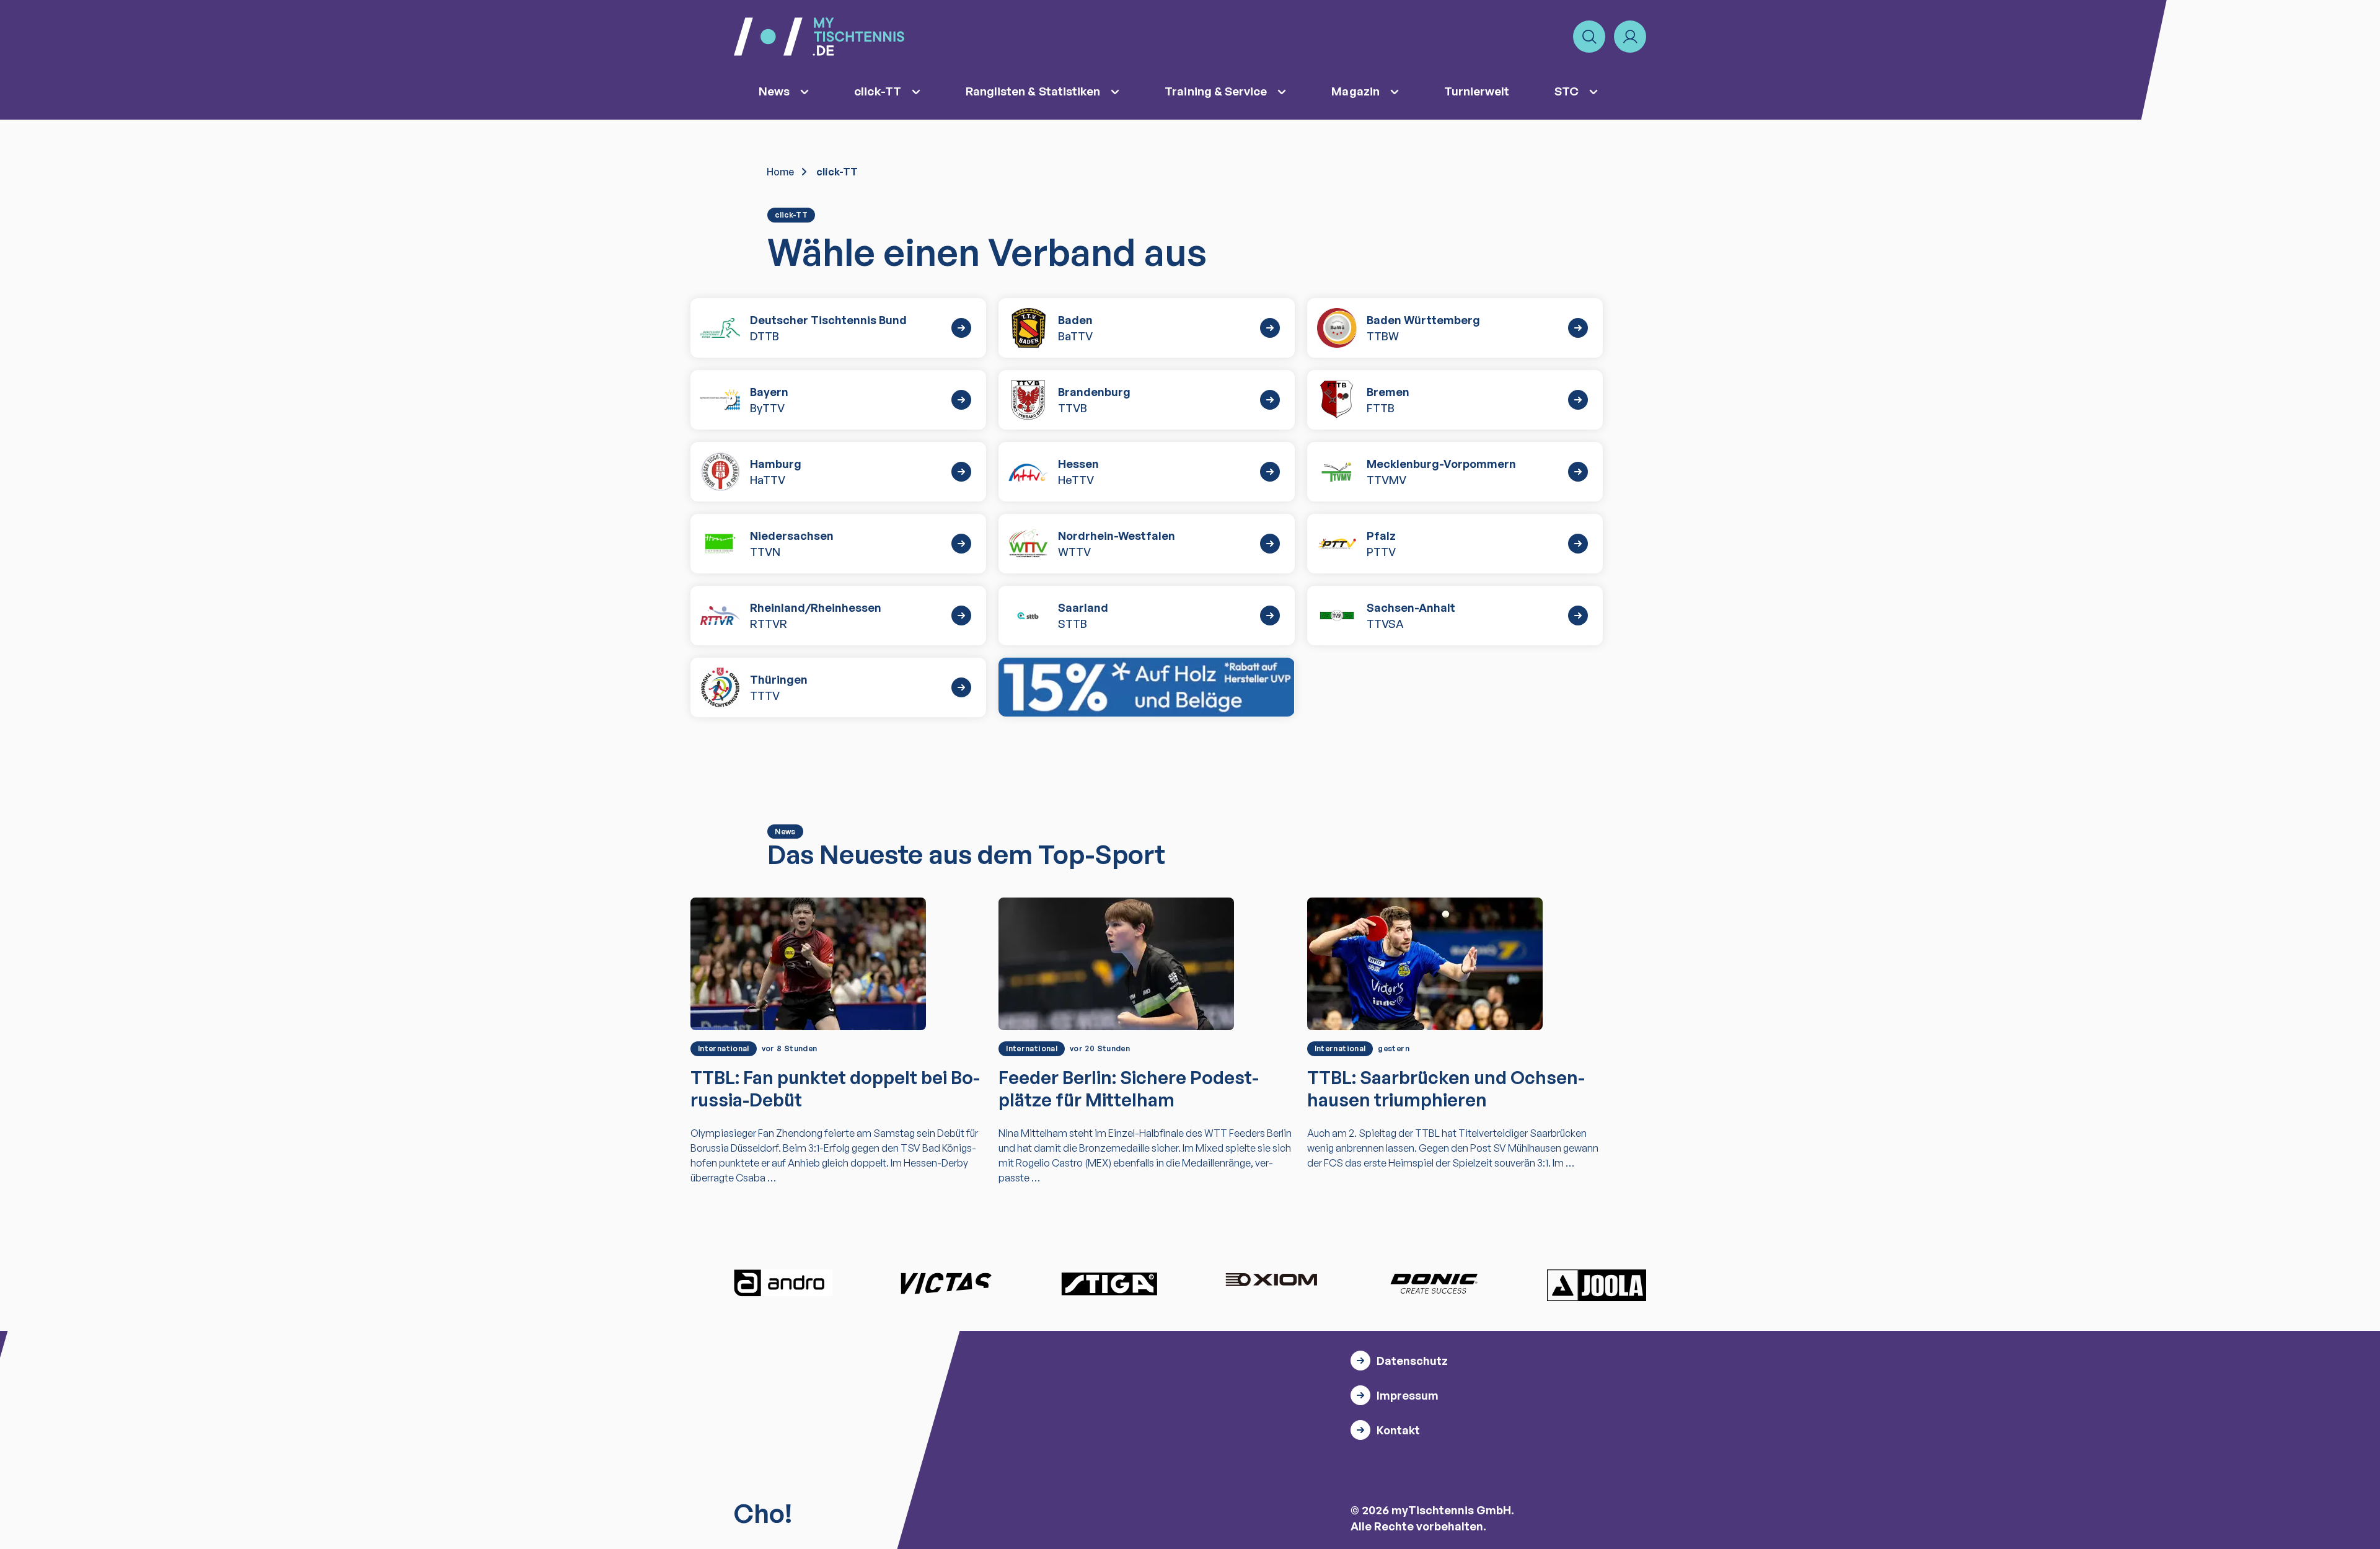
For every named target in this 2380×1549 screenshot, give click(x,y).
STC (1567, 91)
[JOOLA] (1597, 1285)
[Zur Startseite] (819, 37)
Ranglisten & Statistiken (1033, 91)
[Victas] (946, 1283)
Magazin (1355, 91)
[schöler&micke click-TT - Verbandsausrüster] (1146, 687)
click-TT (878, 91)
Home (780, 172)
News (774, 91)
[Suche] (1589, 37)
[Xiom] (1271, 1281)
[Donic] (1434, 1283)
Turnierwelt (1477, 91)
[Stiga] (1109, 1283)
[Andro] (783, 1283)
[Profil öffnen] (1630, 37)
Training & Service (1216, 91)
